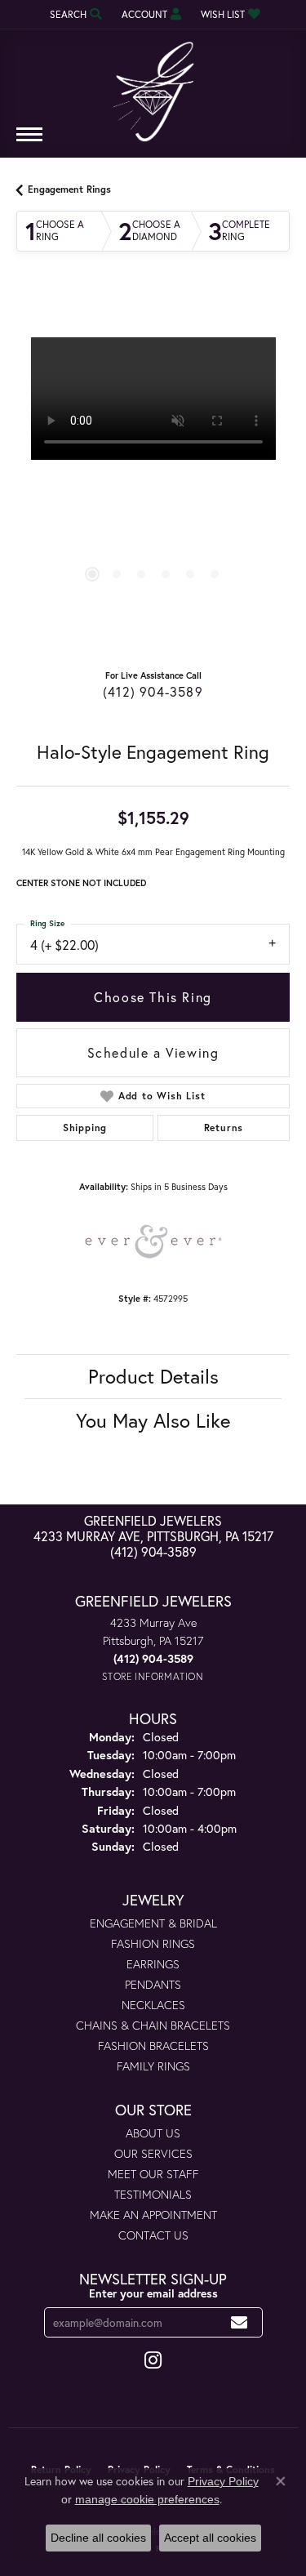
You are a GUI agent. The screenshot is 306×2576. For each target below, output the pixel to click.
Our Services (153, 2153)
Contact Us (153, 2235)
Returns (224, 1128)
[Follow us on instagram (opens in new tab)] (153, 2360)
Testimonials (153, 2194)
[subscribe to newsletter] (239, 2322)
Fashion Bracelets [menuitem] (153, 2046)
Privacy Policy (223, 2481)
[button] (74, 14)
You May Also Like (153, 1420)
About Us (153, 2133)
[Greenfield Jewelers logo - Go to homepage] (153, 86)
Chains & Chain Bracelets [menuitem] (153, 2025)
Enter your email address (153, 2293)
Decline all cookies (98, 2538)
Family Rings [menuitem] (153, 2066)
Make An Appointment (153, 2215)
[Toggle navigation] (29, 143)
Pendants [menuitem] (153, 1984)
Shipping (85, 1128)
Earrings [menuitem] (153, 1964)
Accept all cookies (210, 2538)
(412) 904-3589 (153, 691)
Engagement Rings (69, 189)
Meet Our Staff (153, 2174)
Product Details (153, 1376)
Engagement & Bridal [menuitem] (153, 1923)
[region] (153, 474)
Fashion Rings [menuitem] (153, 1943)
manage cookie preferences (147, 2499)
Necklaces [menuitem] (153, 2005)
